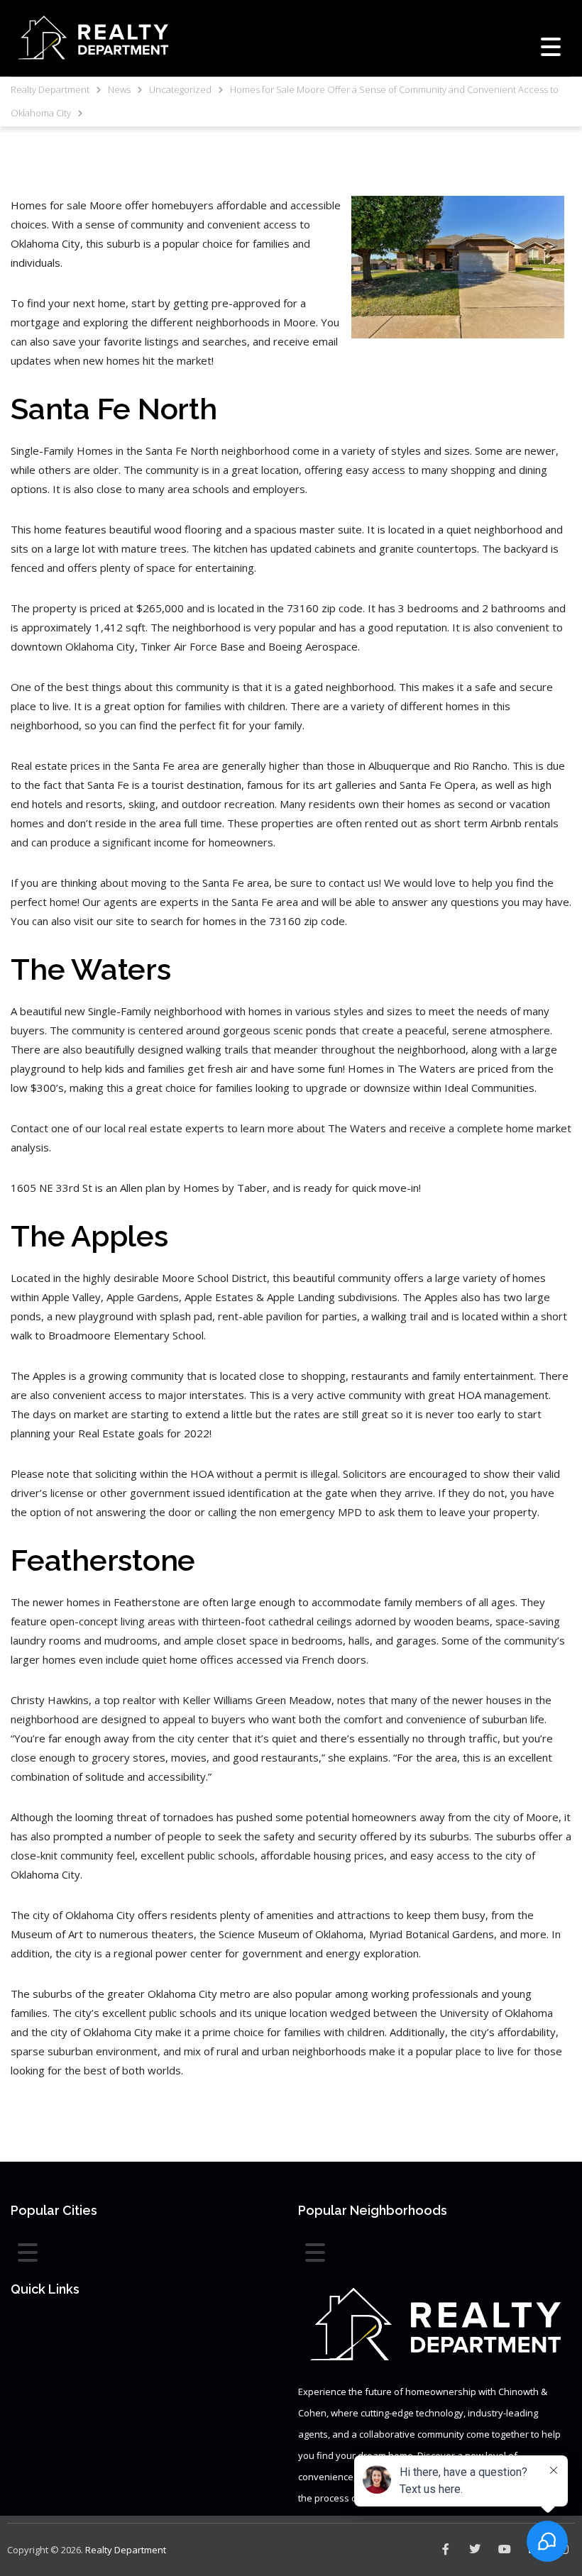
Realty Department (126, 2550)
